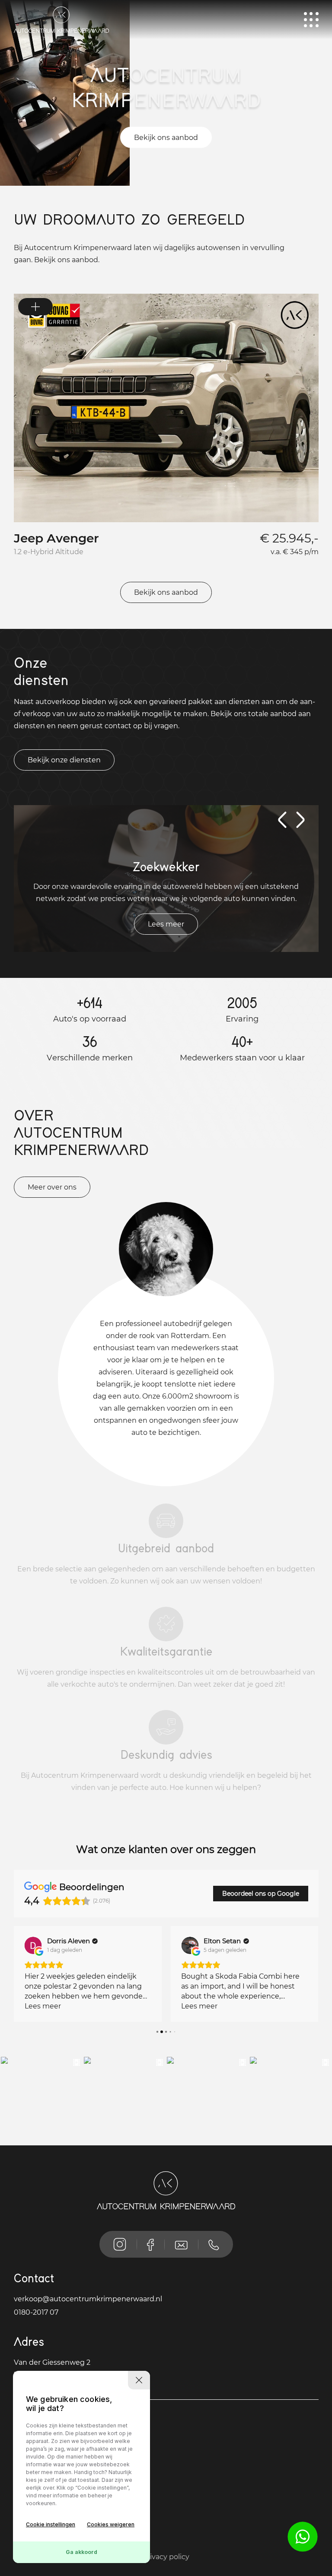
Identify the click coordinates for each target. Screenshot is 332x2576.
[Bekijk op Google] (33, 1945)
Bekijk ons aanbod (166, 138)
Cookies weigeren (111, 2524)
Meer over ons (52, 1187)
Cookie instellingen (51, 2524)
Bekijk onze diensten (64, 760)
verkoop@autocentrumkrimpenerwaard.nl (88, 2299)
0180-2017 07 (36, 2312)
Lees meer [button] (43, 2006)
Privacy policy (166, 2557)
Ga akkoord (81, 2552)
